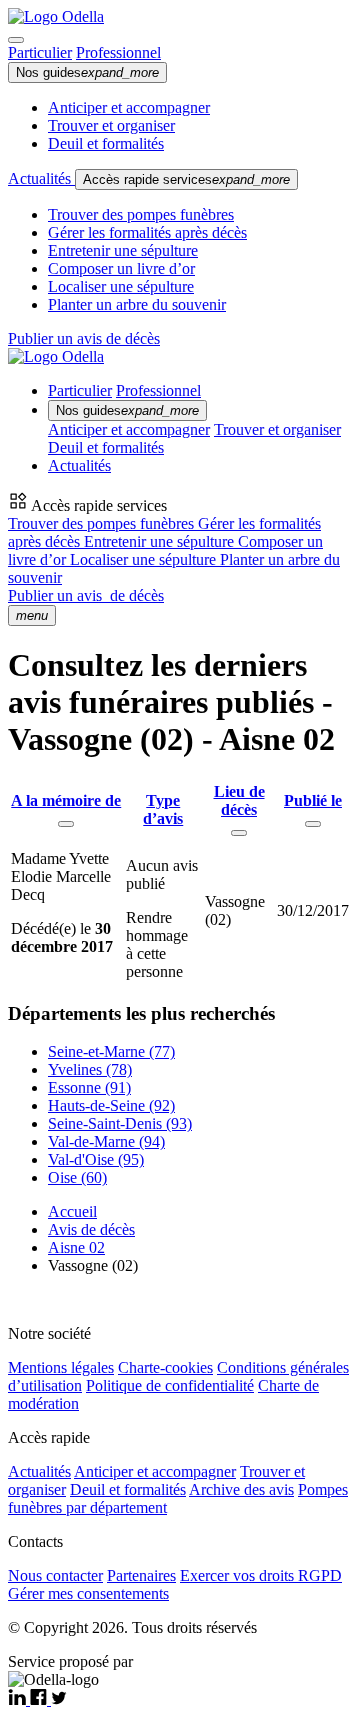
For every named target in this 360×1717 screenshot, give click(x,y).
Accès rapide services (186, 179)
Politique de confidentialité (170, 1385)
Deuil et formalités (106, 143)
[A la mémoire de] (66, 824)
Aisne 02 (76, 1247)
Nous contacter (55, 1575)
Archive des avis (241, 1489)
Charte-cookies (165, 1367)
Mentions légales (61, 1367)
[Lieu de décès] (239, 833)
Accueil (72, 1211)
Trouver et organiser (111, 125)
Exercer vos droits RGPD (261, 1575)
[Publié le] (313, 824)
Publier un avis (86, 595)
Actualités (41, 178)
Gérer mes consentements (88, 1593)
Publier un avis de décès (84, 338)
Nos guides (87, 72)
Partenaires (141, 1575)
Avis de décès (91, 1229)
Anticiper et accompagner (129, 107)
